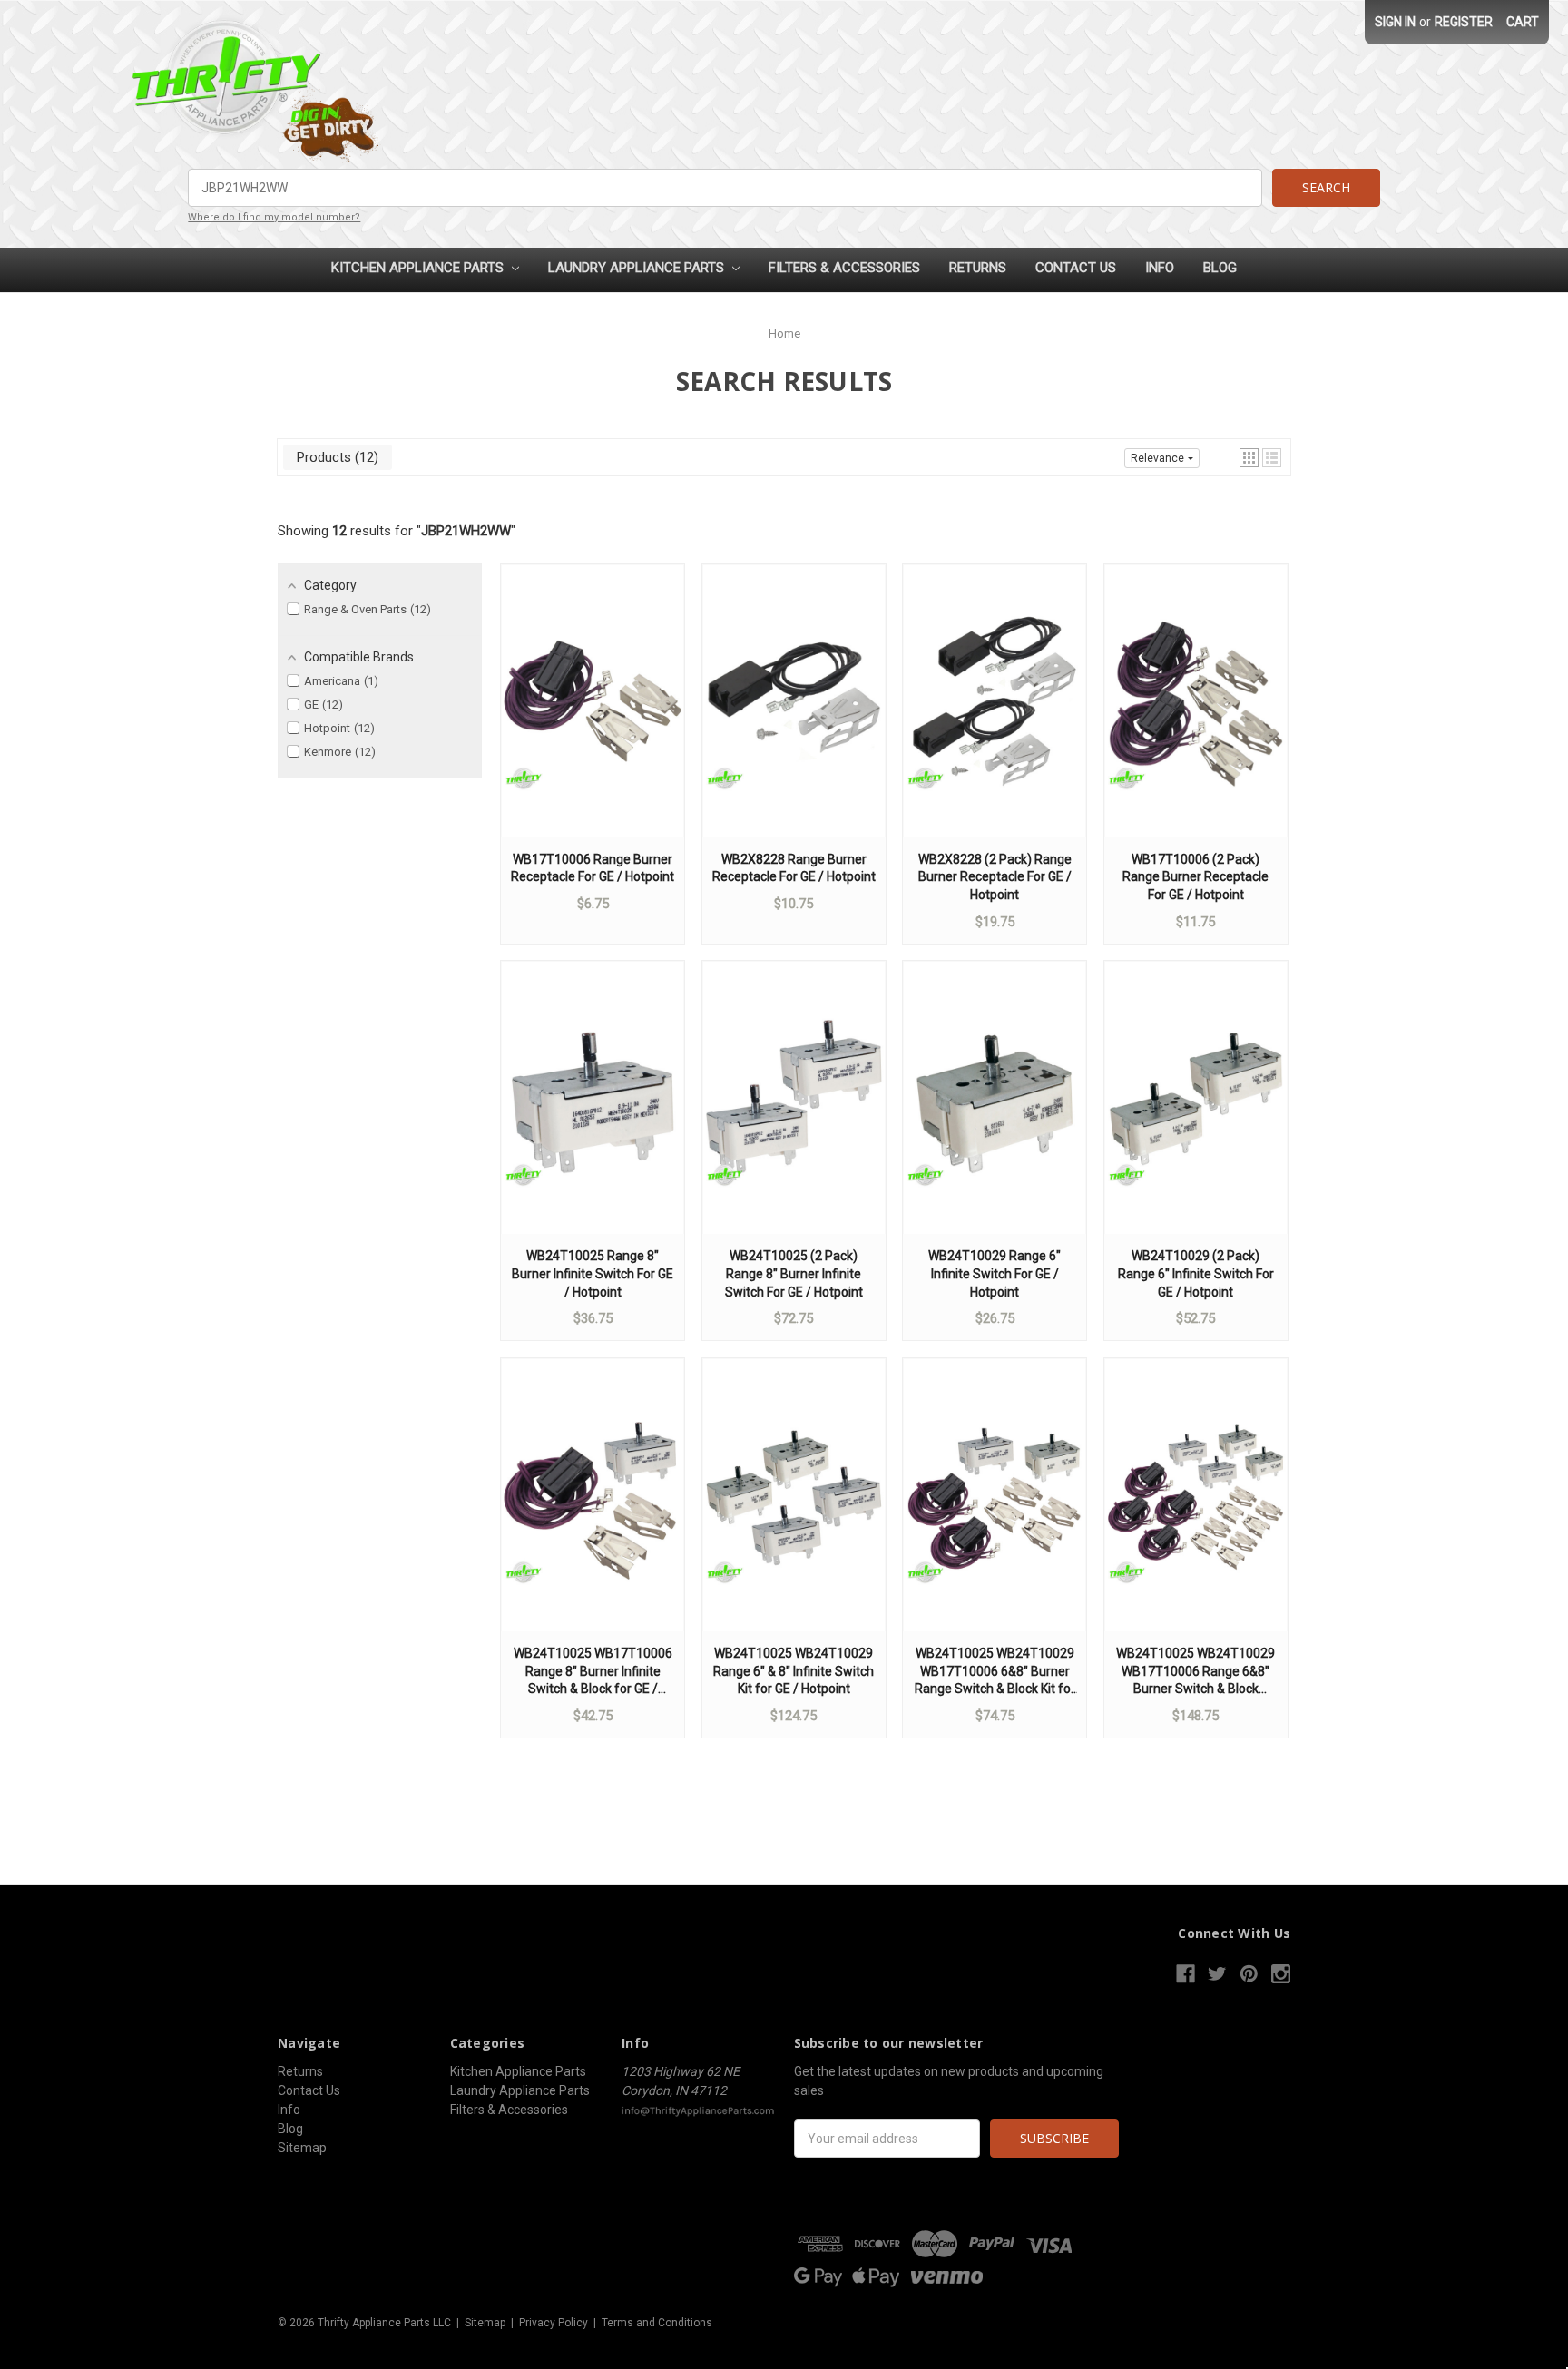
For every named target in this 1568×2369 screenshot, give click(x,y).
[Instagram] (1281, 1974)
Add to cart (593, 719)
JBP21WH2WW (466, 531)
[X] (1217, 1974)
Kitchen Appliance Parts (419, 268)
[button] (1249, 458)
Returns (978, 268)
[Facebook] (1186, 1974)
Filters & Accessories (844, 268)
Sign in (1395, 22)
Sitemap (302, 2148)
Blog (1220, 268)
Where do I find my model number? (274, 217)
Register (1464, 22)
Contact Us (1076, 268)
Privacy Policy (554, 2323)
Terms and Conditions (657, 2323)
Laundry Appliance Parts (638, 268)
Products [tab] (335, 457)
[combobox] (725, 188)
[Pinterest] (1249, 1974)
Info (1160, 268)
